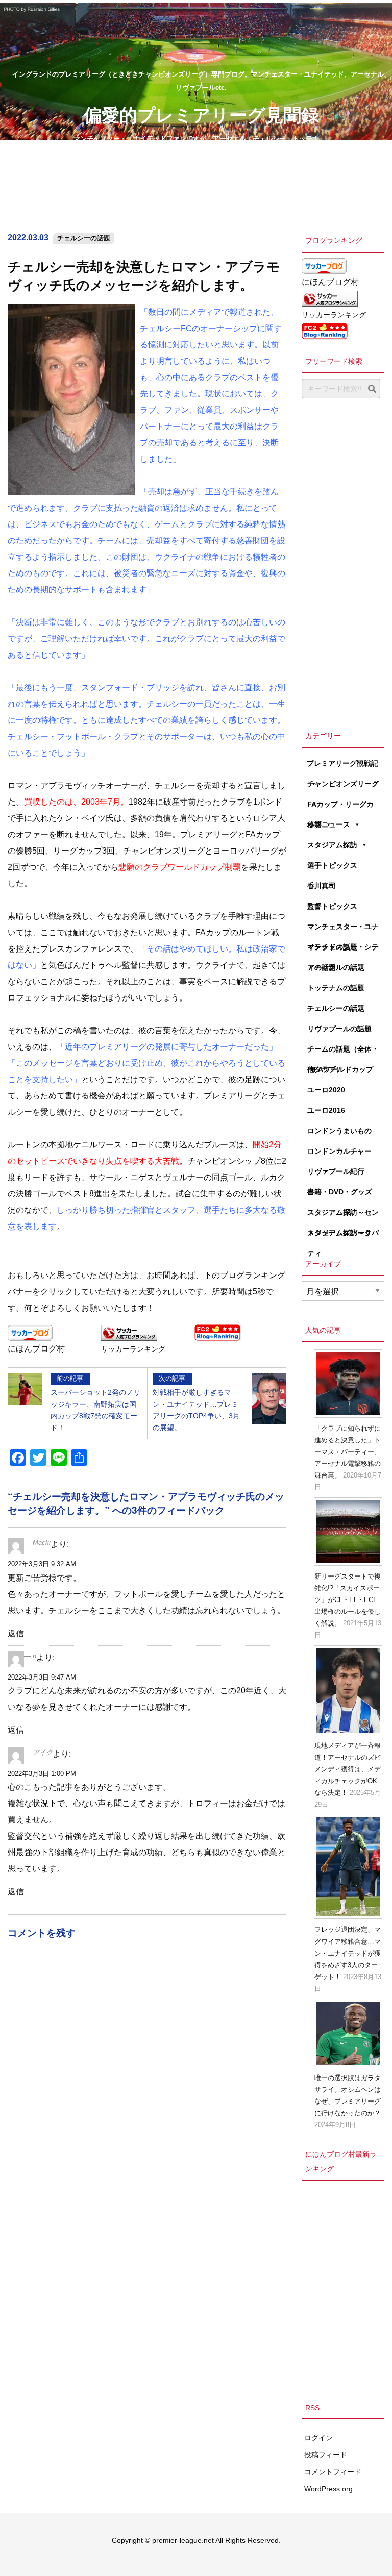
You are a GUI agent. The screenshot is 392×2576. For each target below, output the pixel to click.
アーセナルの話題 (336, 967)
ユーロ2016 (326, 1110)
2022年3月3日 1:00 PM (42, 1774)
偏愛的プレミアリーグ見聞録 (201, 114)
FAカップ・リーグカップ (340, 807)
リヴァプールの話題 (339, 1029)
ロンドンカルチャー (339, 1151)
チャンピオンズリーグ (343, 784)
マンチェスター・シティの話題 (343, 950)
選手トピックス (332, 865)
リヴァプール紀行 (336, 1171)
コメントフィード (333, 2472)
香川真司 (322, 886)
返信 (16, 1633)
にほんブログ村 (36, 1349)
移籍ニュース (329, 824)
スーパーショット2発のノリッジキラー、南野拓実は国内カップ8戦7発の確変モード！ (95, 1403)
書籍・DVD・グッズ (340, 1192)
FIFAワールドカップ (340, 1069)
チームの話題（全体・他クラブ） (343, 1052)
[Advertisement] (343, 562)
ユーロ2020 (326, 1090)
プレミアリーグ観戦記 (342, 763)
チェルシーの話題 (84, 238)
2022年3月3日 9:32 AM (42, 1564)
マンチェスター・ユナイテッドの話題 (343, 930)
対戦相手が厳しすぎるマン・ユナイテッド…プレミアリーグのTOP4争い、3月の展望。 (196, 1403)
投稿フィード (326, 2455)
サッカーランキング (133, 1349)
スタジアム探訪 (332, 845)
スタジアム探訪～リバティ (343, 1236)
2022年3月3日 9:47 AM (42, 1677)
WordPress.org (328, 2489)
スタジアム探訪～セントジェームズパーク (343, 1215)
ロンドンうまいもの (339, 1131)
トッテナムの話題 (336, 988)
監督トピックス (332, 906)
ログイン (318, 2438)
